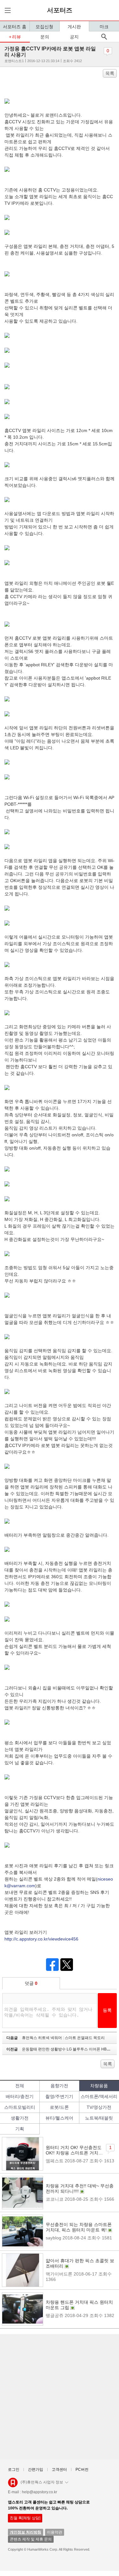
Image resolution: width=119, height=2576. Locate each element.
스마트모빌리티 (20, 2107)
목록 (110, 73)
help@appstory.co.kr (40, 2492)
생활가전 (20, 2118)
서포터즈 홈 (15, 27)
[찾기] (104, 37)
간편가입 (36, 2469)
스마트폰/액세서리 (99, 2096)
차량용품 (99, 2086)
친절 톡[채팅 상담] (25, 2518)
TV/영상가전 (99, 2107)
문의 (45, 37)
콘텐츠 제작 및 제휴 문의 (31, 2539)
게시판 (74, 27)
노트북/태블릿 (99, 2118)
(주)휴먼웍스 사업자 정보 (42, 2482)
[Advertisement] (60, 2397)
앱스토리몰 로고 (13, 2485)
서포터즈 (60, 10)
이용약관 (55, 2532)
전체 (20, 2086)
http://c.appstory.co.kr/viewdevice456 (41, 1939)
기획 (20, 2129)
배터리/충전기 (20, 2096)
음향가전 (59, 2086)
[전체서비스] (7, 10)
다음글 (56, 2038)
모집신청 (44, 27)
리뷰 (17, 37)
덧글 (31, 1983)
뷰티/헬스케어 (59, 2118)
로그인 (14, 2469)
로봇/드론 (59, 2107)
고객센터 (59, 2469)
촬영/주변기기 (59, 2096)
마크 (104, 27)
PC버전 (82, 2469)
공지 (74, 37)
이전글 (62, 2049)
